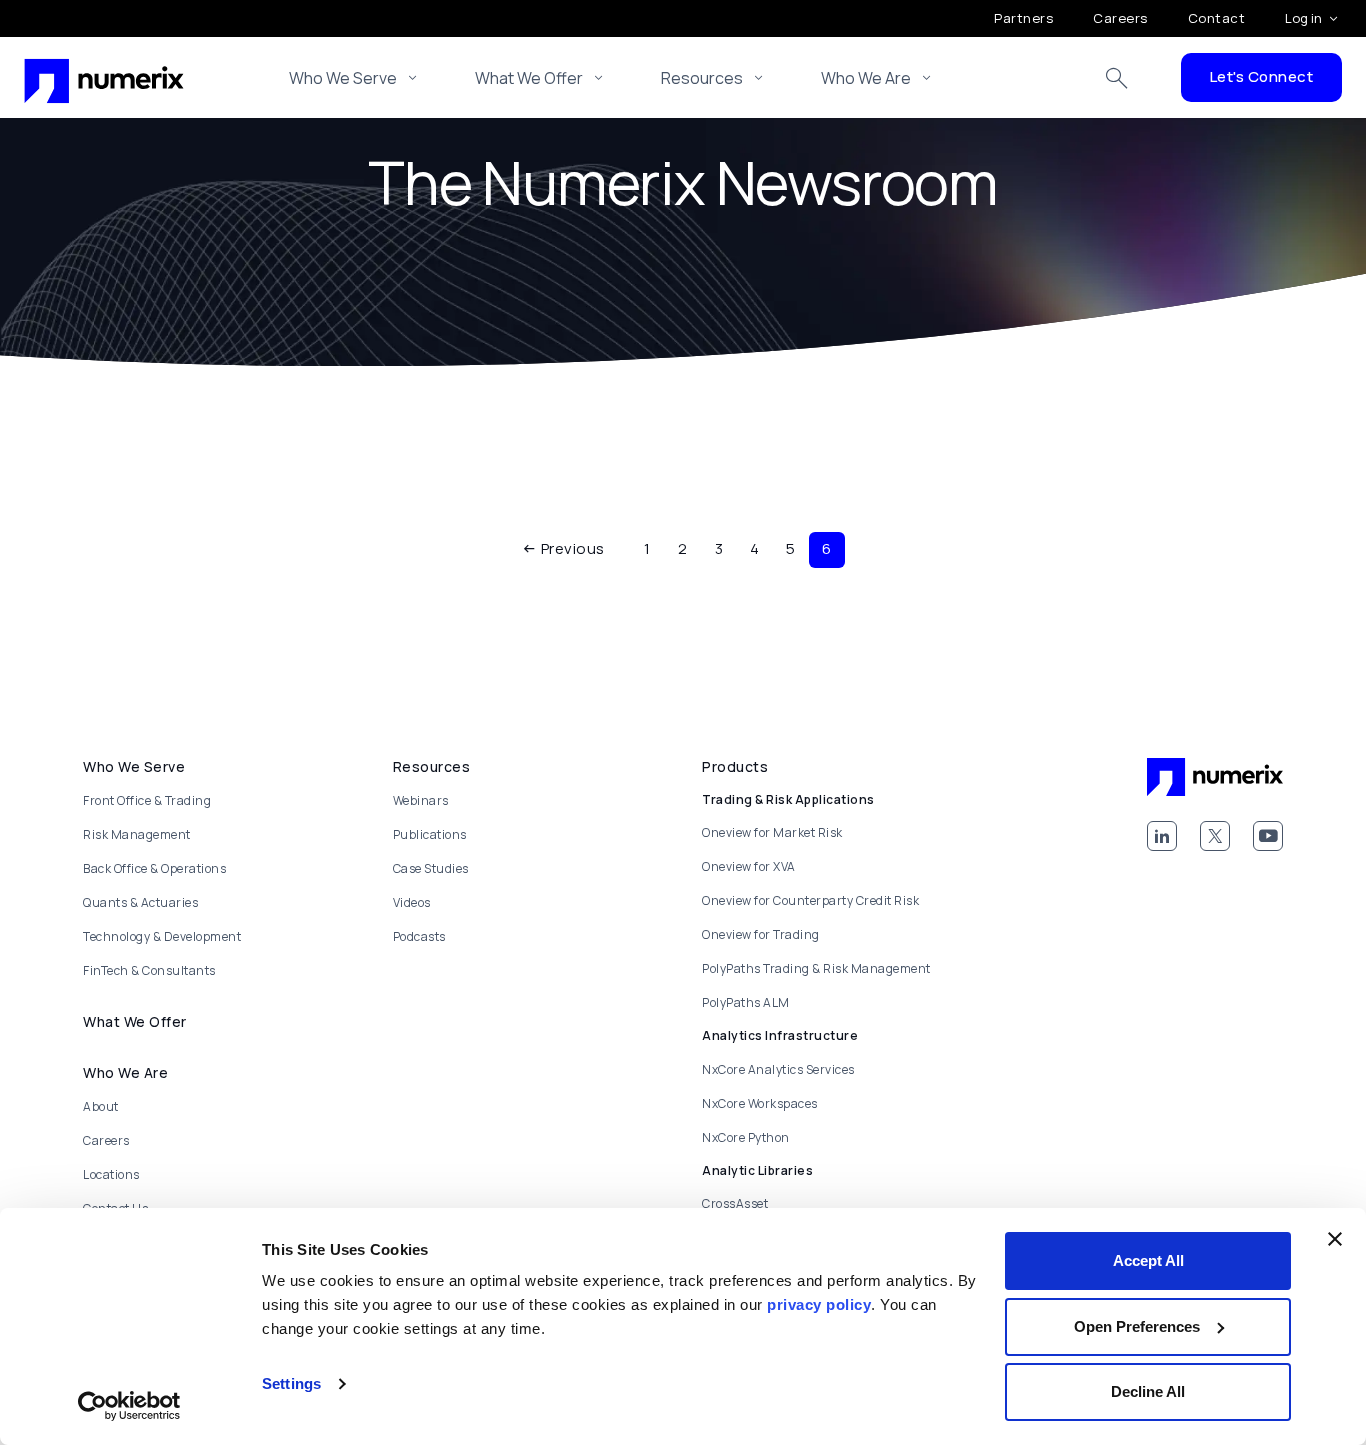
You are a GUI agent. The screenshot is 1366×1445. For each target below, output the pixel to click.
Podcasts (419, 936)
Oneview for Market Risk (772, 832)
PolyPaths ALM (746, 1002)
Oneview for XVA (749, 866)
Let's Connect (1262, 76)
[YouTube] (1268, 836)
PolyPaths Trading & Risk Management (816, 968)
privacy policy (819, 1304)
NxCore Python (746, 1137)
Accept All (1148, 1260)
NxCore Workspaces (760, 1103)
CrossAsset (735, 1203)
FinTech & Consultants (149, 970)
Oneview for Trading (761, 934)
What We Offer (529, 78)
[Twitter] (1215, 836)
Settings (291, 1383)
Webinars (421, 800)
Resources (702, 78)
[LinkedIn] (1162, 836)
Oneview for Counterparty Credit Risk (810, 900)
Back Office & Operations (154, 868)
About (101, 1106)
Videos (412, 902)
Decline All (1148, 1391)
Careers (1120, 18)
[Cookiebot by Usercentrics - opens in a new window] (129, 1406)
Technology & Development (162, 936)
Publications (430, 834)
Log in (1303, 18)
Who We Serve (343, 78)
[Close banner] (1335, 1239)
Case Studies (431, 868)
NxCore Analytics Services (778, 1069)
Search (1117, 78)
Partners (1023, 18)
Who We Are (866, 78)
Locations (111, 1174)
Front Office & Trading (147, 800)
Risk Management (137, 834)
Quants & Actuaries (140, 902)
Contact (1217, 18)
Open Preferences (1137, 1326)
